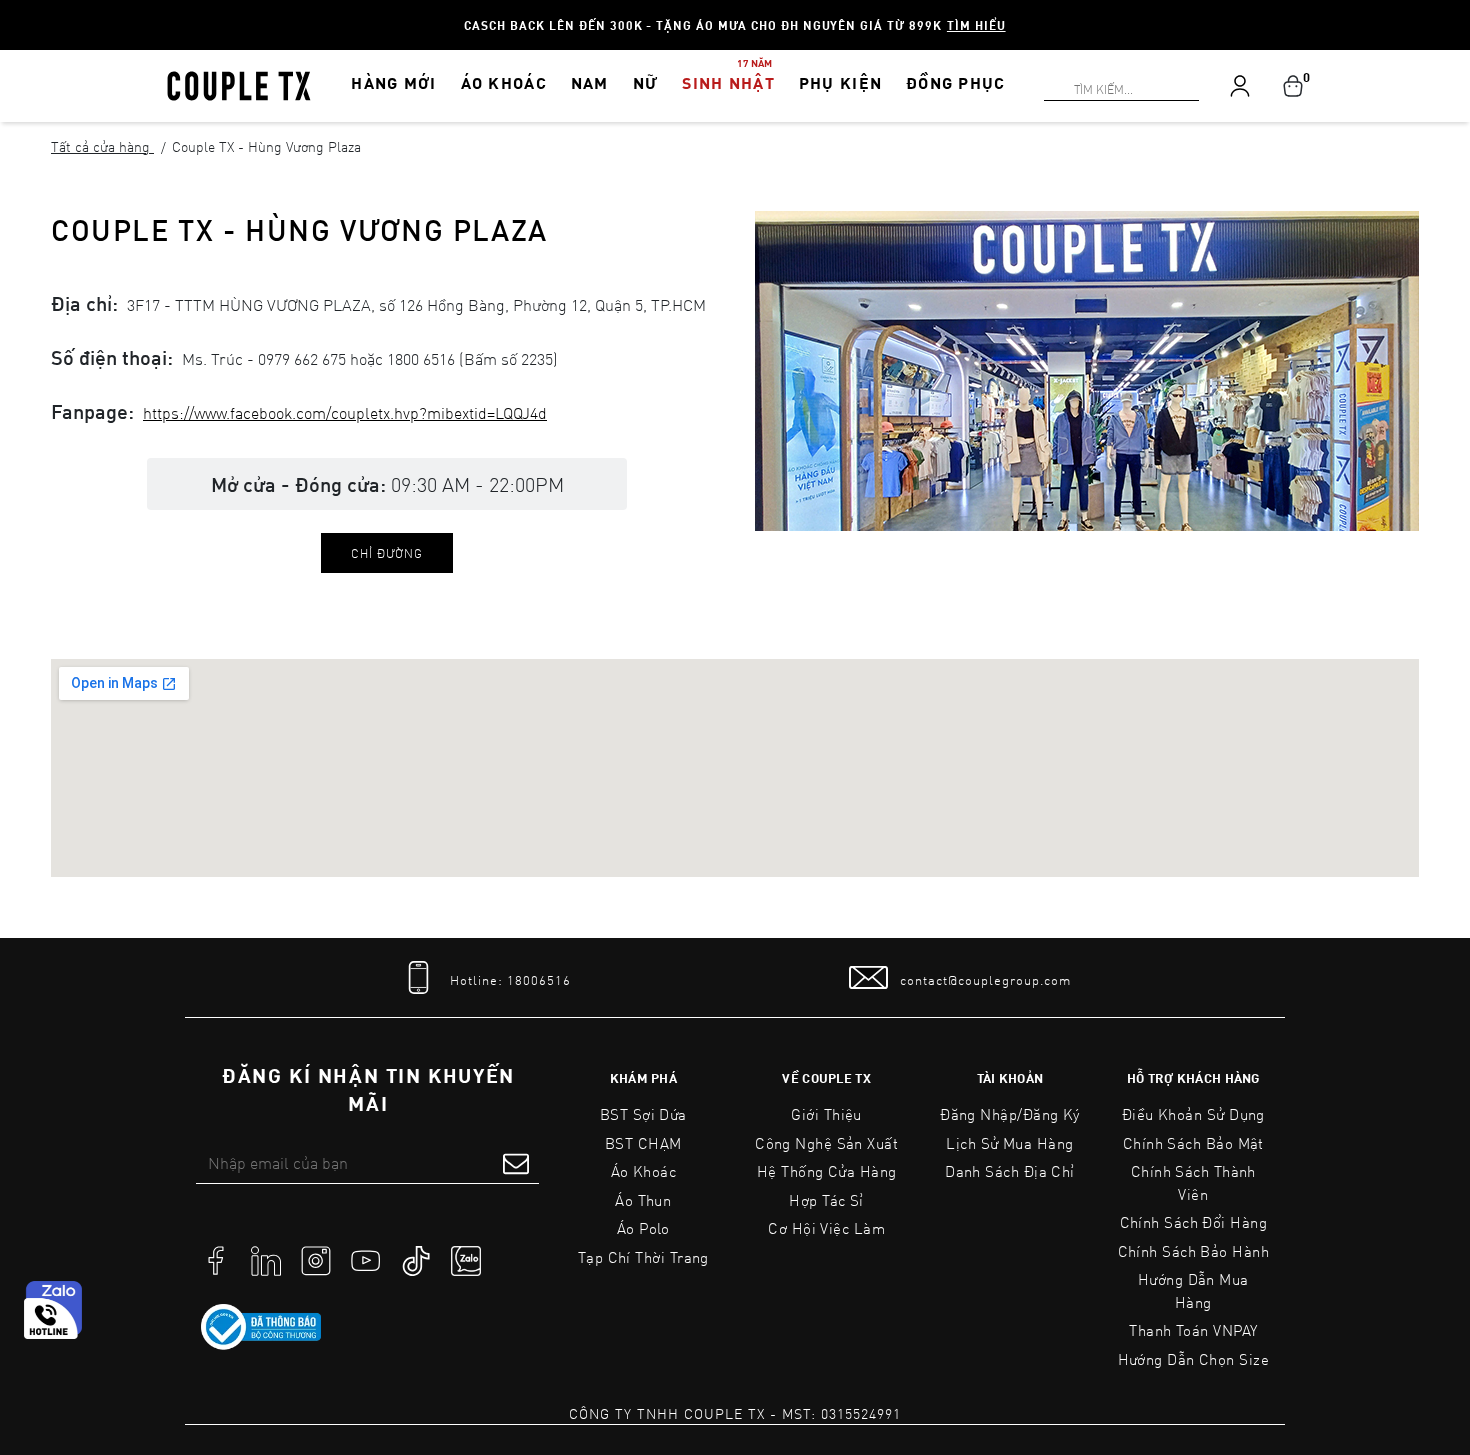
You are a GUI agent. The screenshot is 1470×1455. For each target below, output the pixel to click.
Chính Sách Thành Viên (1193, 1182)
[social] (216, 1259)
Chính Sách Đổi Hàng (1194, 1222)
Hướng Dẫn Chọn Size (1193, 1359)
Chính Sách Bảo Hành (1193, 1251)
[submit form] (516, 1163)
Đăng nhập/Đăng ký (1010, 1114)
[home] (239, 84)
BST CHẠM (643, 1143)
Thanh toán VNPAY (1193, 1330)
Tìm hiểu (976, 25)
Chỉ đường (387, 553)
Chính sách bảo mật (1193, 1143)
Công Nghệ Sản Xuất (826, 1143)
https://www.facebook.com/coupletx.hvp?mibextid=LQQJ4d (345, 412)
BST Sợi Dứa (643, 1114)
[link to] (261, 1327)
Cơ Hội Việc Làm (826, 1228)
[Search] (12, 12)
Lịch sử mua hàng (1009, 1143)
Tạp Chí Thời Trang (643, 1257)
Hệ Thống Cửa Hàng (827, 1171)
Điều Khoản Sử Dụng (1193, 1114)
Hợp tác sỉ (826, 1200)
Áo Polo (643, 1228)
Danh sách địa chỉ (1010, 1171)
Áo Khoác (644, 1171)
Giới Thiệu (826, 1114)
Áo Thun (643, 1200)
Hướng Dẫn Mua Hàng (1193, 1290)
